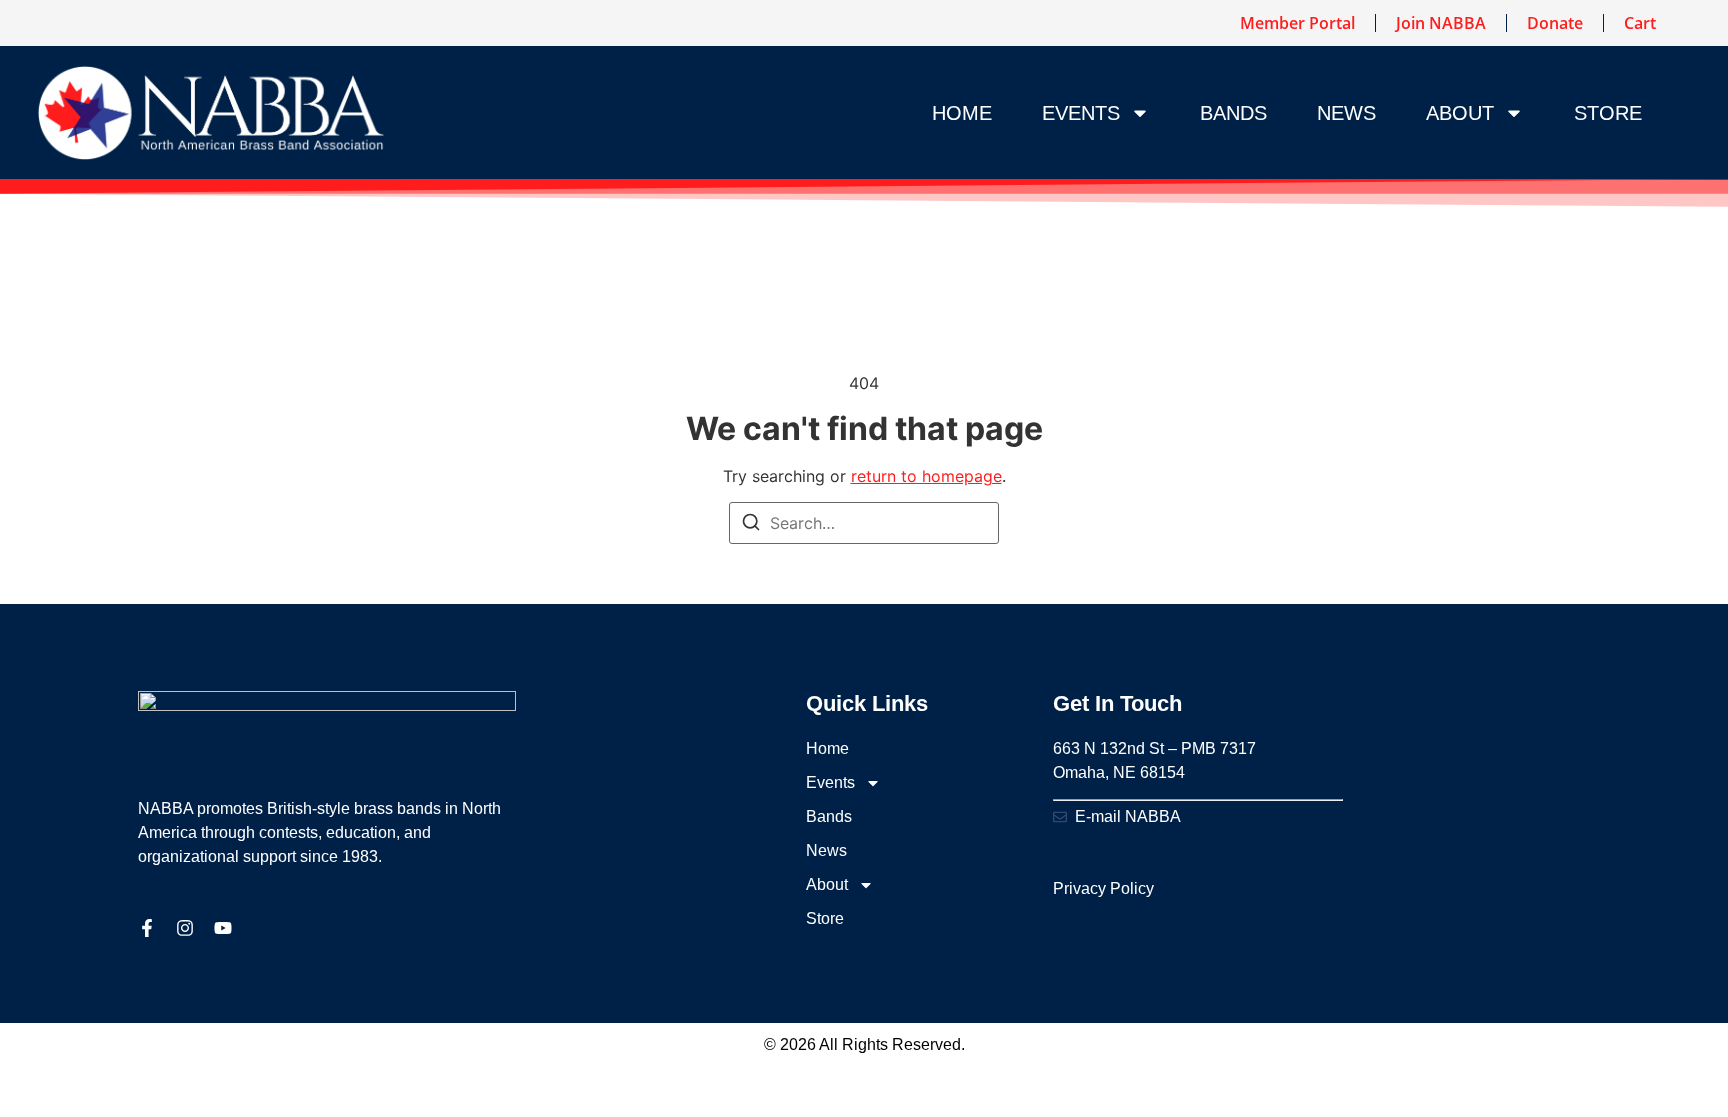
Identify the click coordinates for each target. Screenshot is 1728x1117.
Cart (1640, 23)
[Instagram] (185, 928)
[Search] (751, 525)
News (1346, 113)
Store (1608, 113)
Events (1081, 113)
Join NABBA (1441, 23)
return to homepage (926, 476)
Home (962, 113)
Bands (1233, 113)
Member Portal (1297, 23)
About (1460, 113)
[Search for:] (864, 523)
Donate (1555, 23)
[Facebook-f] (147, 928)
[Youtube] (223, 928)
